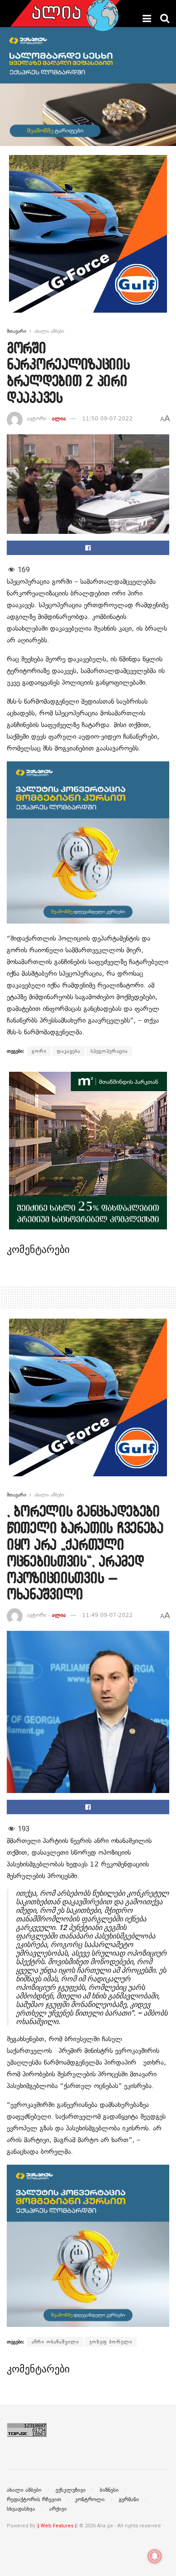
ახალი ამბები (49, 331)
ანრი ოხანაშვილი (55, 2342)
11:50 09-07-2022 (107, 419)
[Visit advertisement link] (88, 241)
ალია (59, 419)
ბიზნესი (109, 2490)
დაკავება (69, 1051)
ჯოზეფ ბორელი (111, 2342)
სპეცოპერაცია (109, 1051)
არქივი (58, 2509)
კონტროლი (90, 2499)
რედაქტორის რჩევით (34, 2499)
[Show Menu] (147, 18)
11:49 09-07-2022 (107, 1615)
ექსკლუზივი (71, 2490)
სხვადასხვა (21, 2509)
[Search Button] (165, 18)
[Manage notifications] (155, 2556)
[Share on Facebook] (88, 548)
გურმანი (129, 2499)
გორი (39, 1051)
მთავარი (16, 331)
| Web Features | (57, 2526)
